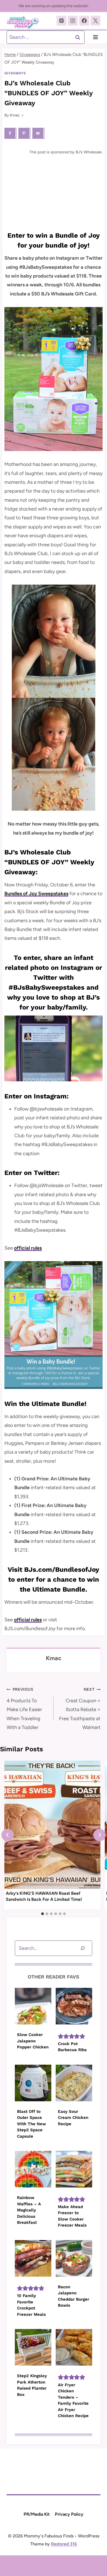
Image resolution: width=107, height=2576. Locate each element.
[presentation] (52, 1825)
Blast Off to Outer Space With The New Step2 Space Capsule (31, 2124)
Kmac (15, 115)
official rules (28, 1248)
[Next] (99, 1835)
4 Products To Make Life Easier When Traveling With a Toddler (24, 1709)
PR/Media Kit (37, 2514)
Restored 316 (64, 2544)
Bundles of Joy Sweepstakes (36, 894)
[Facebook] (84, 21)
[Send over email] (38, 133)
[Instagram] (73, 21)
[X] (95, 21)
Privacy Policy (69, 2514)
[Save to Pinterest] (24, 133)
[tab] (43, 1914)
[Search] (83, 1948)
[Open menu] (95, 37)
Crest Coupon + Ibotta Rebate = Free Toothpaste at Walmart (80, 1709)
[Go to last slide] (8, 1835)
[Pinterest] (61, 21)
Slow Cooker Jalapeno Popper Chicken (33, 2041)
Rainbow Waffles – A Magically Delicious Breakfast (29, 2210)
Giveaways (15, 73)
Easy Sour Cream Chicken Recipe (73, 2118)
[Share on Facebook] (10, 133)
